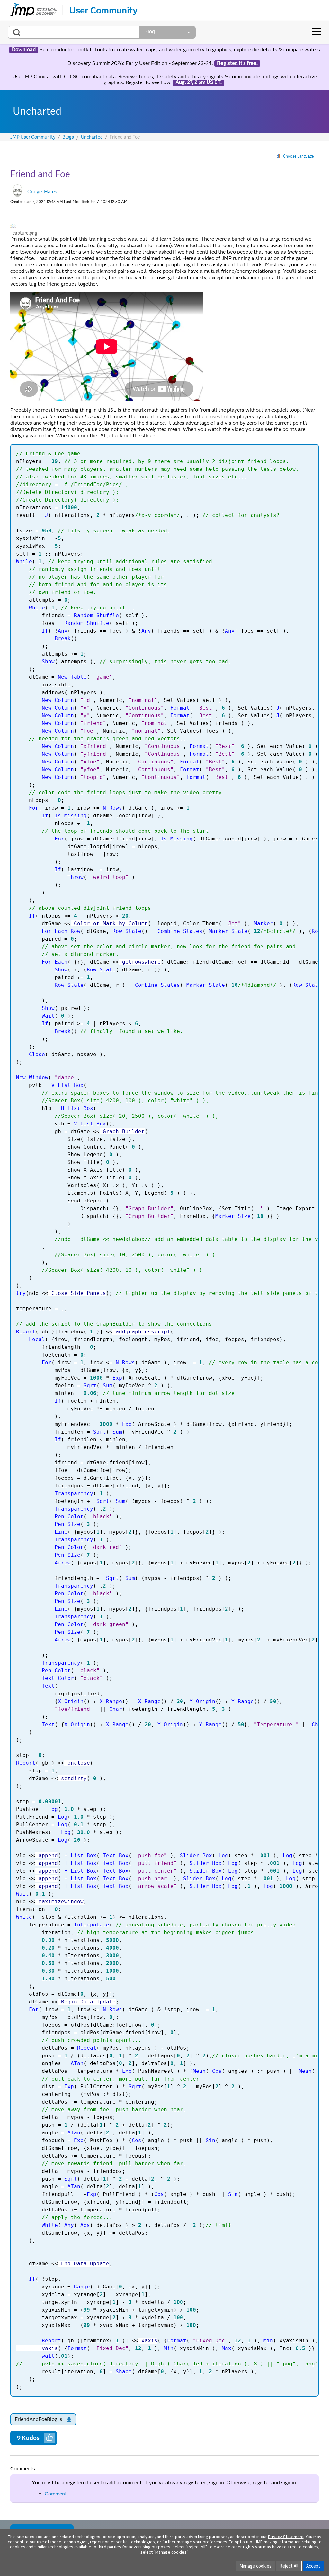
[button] (13, 226)
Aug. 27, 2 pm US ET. (199, 82)
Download (24, 50)
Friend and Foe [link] (125, 137)
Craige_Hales (42, 191)
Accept (313, 2566)
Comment (56, 2494)
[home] (34, 10)
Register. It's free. (237, 63)
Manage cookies (255, 2566)
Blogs (68, 137)
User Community (103, 10)
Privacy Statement (286, 2537)
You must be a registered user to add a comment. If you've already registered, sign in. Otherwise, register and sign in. (164, 2482)
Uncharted (92, 137)
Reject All (289, 2566)
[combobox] (73, 32)
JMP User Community (33, 137)
